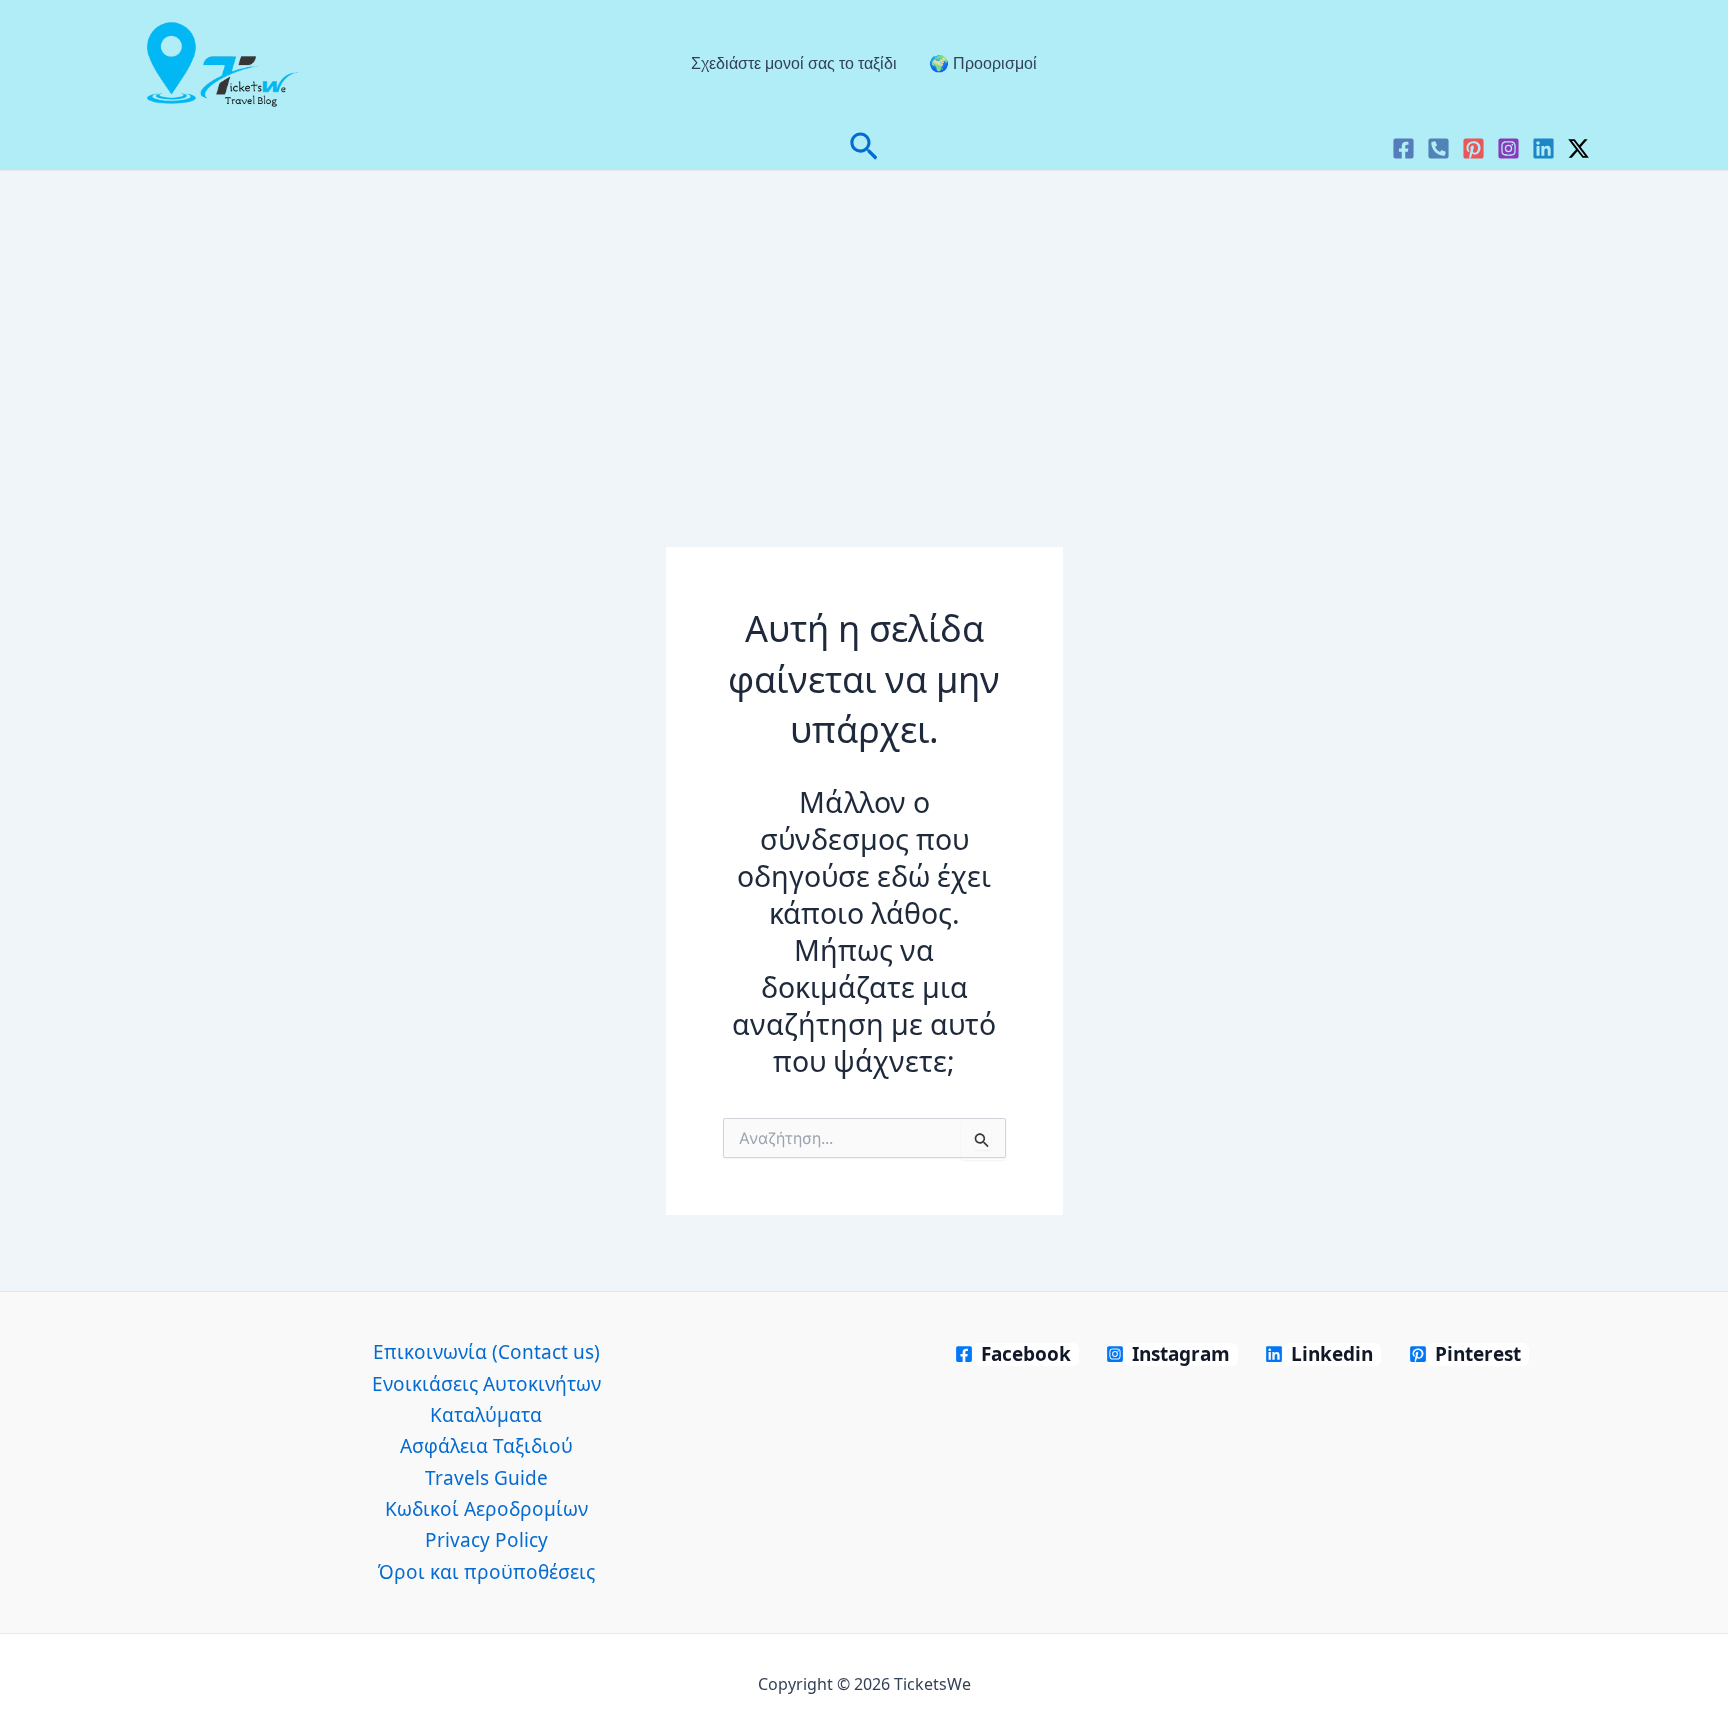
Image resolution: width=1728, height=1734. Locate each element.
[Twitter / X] (1578, 148)
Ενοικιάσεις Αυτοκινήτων (486, 1384)
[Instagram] (1508, 148)
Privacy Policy (486, 1540)
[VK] (1438, 148)
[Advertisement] (864, 321)
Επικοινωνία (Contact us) (486, 1352)
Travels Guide (486, 1478)
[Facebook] (1403, 148)
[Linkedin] (1543, 148)
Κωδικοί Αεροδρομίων (486, 1509)
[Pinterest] (1473, 148)
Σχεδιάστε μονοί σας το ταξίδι (794, 63)
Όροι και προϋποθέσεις (486, 1572)
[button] (864, 148)
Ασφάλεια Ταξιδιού (486, 1446)
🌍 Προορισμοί (983, 63)
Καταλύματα (486, 1415)
